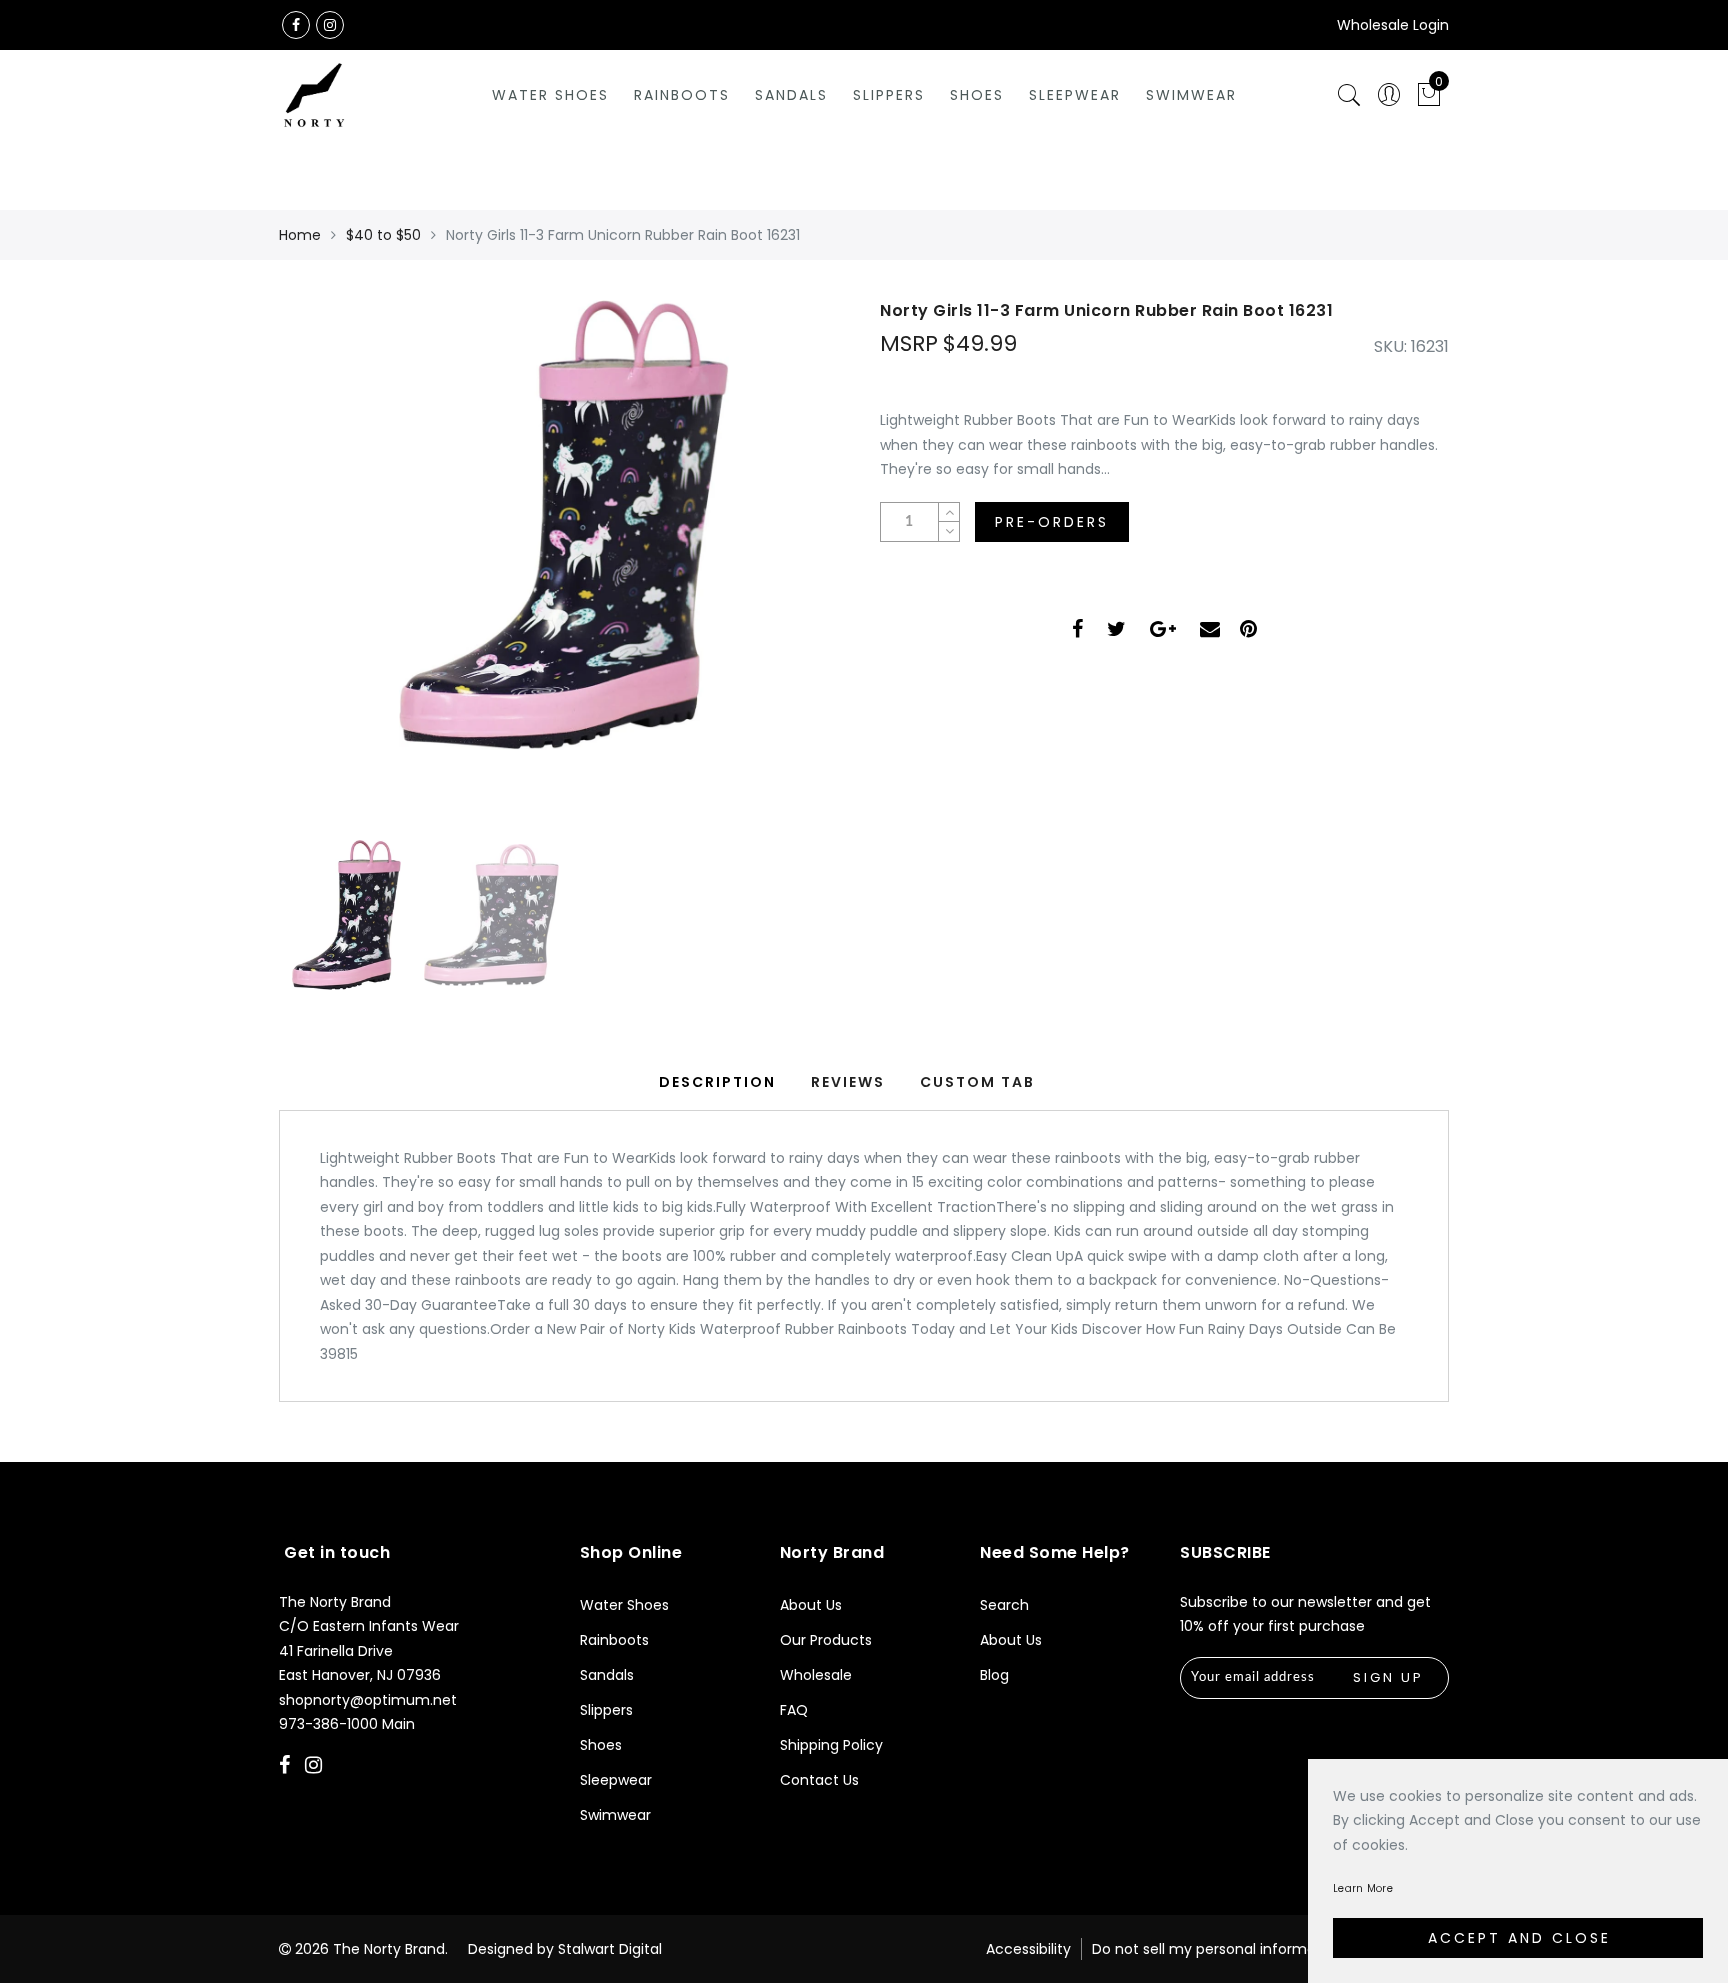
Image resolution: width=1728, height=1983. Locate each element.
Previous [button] (315, 576)
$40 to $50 (383, 235)
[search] (1349, 95)
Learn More (1363, 1888)
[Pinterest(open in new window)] (1248, 631)
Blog (994, 1675)
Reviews (848, 1082)
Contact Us (819, 1780)
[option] (563, 565)
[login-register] (1389, 95)
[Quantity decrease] (949, 531)
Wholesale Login (1393, 25)
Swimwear (1191, 95)
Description (717, 1082)
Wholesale (816, 1675)
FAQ (794, 1710)
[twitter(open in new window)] (1116, 631)
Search (1004, 1605)
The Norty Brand (389, 1949)
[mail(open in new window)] (1210, 631)
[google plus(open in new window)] (1163, 631)
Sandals (791, 95)
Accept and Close (1519, 1938)
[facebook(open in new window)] (296, 25)
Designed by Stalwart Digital (565, 1949)
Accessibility (1028, 1949)
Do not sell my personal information (1217, 1949)
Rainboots (682, 95)
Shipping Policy (831, 1745)
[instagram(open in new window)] (330, 25)
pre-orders (1052, 522)
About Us (811, 1605)
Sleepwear (1075, 95)
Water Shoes (550, 95)
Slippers (889, 95)
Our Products (826, 1640)
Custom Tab (977, 1082)
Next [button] (786, 576)
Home (300, 235)
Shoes (977, 95)
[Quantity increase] (949, 512)
